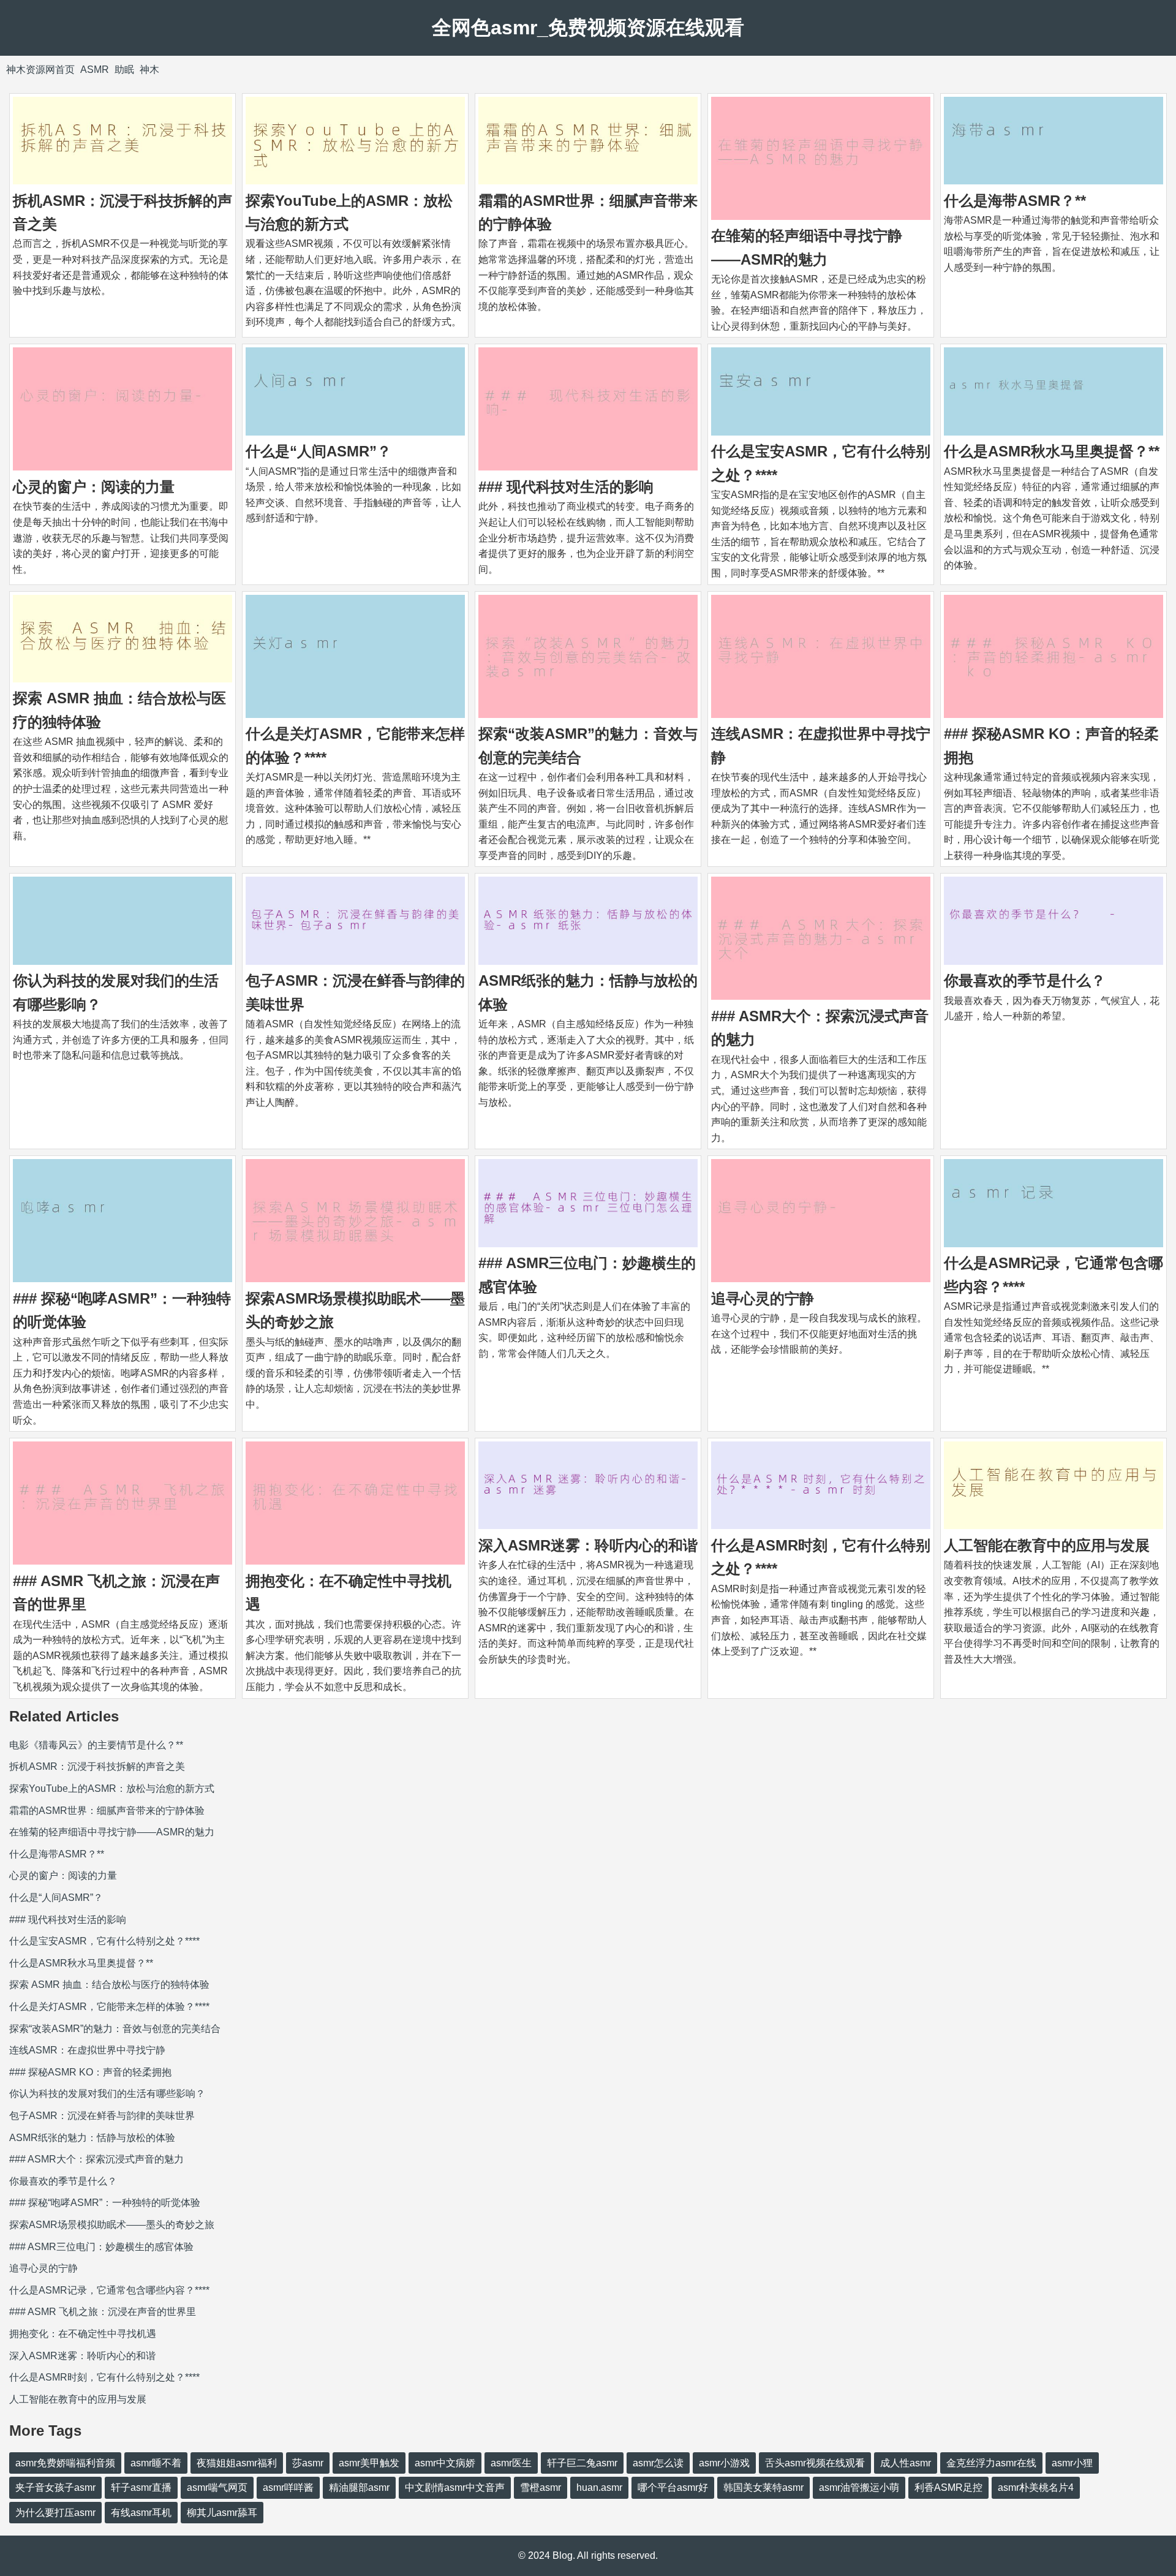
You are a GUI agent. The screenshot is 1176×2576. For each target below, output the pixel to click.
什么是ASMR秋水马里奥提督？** (1052, 451)
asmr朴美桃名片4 (1036, 2487)
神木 (149, 70)
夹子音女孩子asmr (55, 2487)
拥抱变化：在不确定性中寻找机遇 (83, 2334)
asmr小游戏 (724, 2463)
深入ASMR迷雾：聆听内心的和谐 (588, 1545)
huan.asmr (599, 2487)
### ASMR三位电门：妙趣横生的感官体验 (101, 2247)
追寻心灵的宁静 (763, 1298)
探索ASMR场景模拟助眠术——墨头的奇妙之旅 (112, 2225)
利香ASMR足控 (948, 2487)
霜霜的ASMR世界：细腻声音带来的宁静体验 (107, 1811)
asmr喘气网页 (217, 2487)
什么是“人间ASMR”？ (318, 451)
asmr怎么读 (658, 2463)
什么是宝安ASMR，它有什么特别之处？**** (104, 1941)
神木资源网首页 (40, 70)
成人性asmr (906, 2463)
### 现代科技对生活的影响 (566, 487)
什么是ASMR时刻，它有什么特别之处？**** (104, 2377)
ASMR (95, 70)
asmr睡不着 (156, 2463)
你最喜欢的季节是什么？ (1025, 980)
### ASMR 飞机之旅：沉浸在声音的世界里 (103, 2312)
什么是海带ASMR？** (1015, 201)
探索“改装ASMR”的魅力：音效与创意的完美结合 (115, 2029)
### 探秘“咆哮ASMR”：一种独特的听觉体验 (105, 2203)
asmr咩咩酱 (288, 2487)
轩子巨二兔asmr (582, 2463)
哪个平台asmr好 (673, 2487)
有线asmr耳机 (141, 2513)
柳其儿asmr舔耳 (222, 2513)
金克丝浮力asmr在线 (991, 2463)
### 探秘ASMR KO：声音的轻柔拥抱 (90, 2072)
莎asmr (308, 2463)
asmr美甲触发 (369, 2463)
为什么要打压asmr (55, 2513)
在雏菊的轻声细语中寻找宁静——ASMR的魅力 (112, 1832)
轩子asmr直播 (141, 2487)
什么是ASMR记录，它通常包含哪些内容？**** (109, 2290)
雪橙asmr (541, 2487)
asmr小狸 (1072, 2463)
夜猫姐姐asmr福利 (237, 2463)
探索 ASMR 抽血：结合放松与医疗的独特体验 (109, 1985)
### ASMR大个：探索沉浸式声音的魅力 (96, 2159)
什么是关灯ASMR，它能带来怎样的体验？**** (109, 2007)
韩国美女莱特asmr (763, 2487)
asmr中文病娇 (445, 2463)
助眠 (124, 70)
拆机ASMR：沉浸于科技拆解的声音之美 (97, 1766)
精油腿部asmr (359, 2487)
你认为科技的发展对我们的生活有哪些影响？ (107, 2094)
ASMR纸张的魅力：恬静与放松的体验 (92, 2138)
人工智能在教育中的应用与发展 (1047, 1545)
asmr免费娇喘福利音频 (65, 2463)
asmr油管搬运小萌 (859, 2487)
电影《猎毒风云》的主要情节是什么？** (96, 1745)
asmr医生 (511, 2463)
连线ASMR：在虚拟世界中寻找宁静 (87, 2050)
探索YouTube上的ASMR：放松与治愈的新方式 (112, 1788)
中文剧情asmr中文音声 (455, 2487)
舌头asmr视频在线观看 (815, 2463)
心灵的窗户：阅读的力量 (94, 487)
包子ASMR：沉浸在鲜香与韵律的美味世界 (102, 2116)
